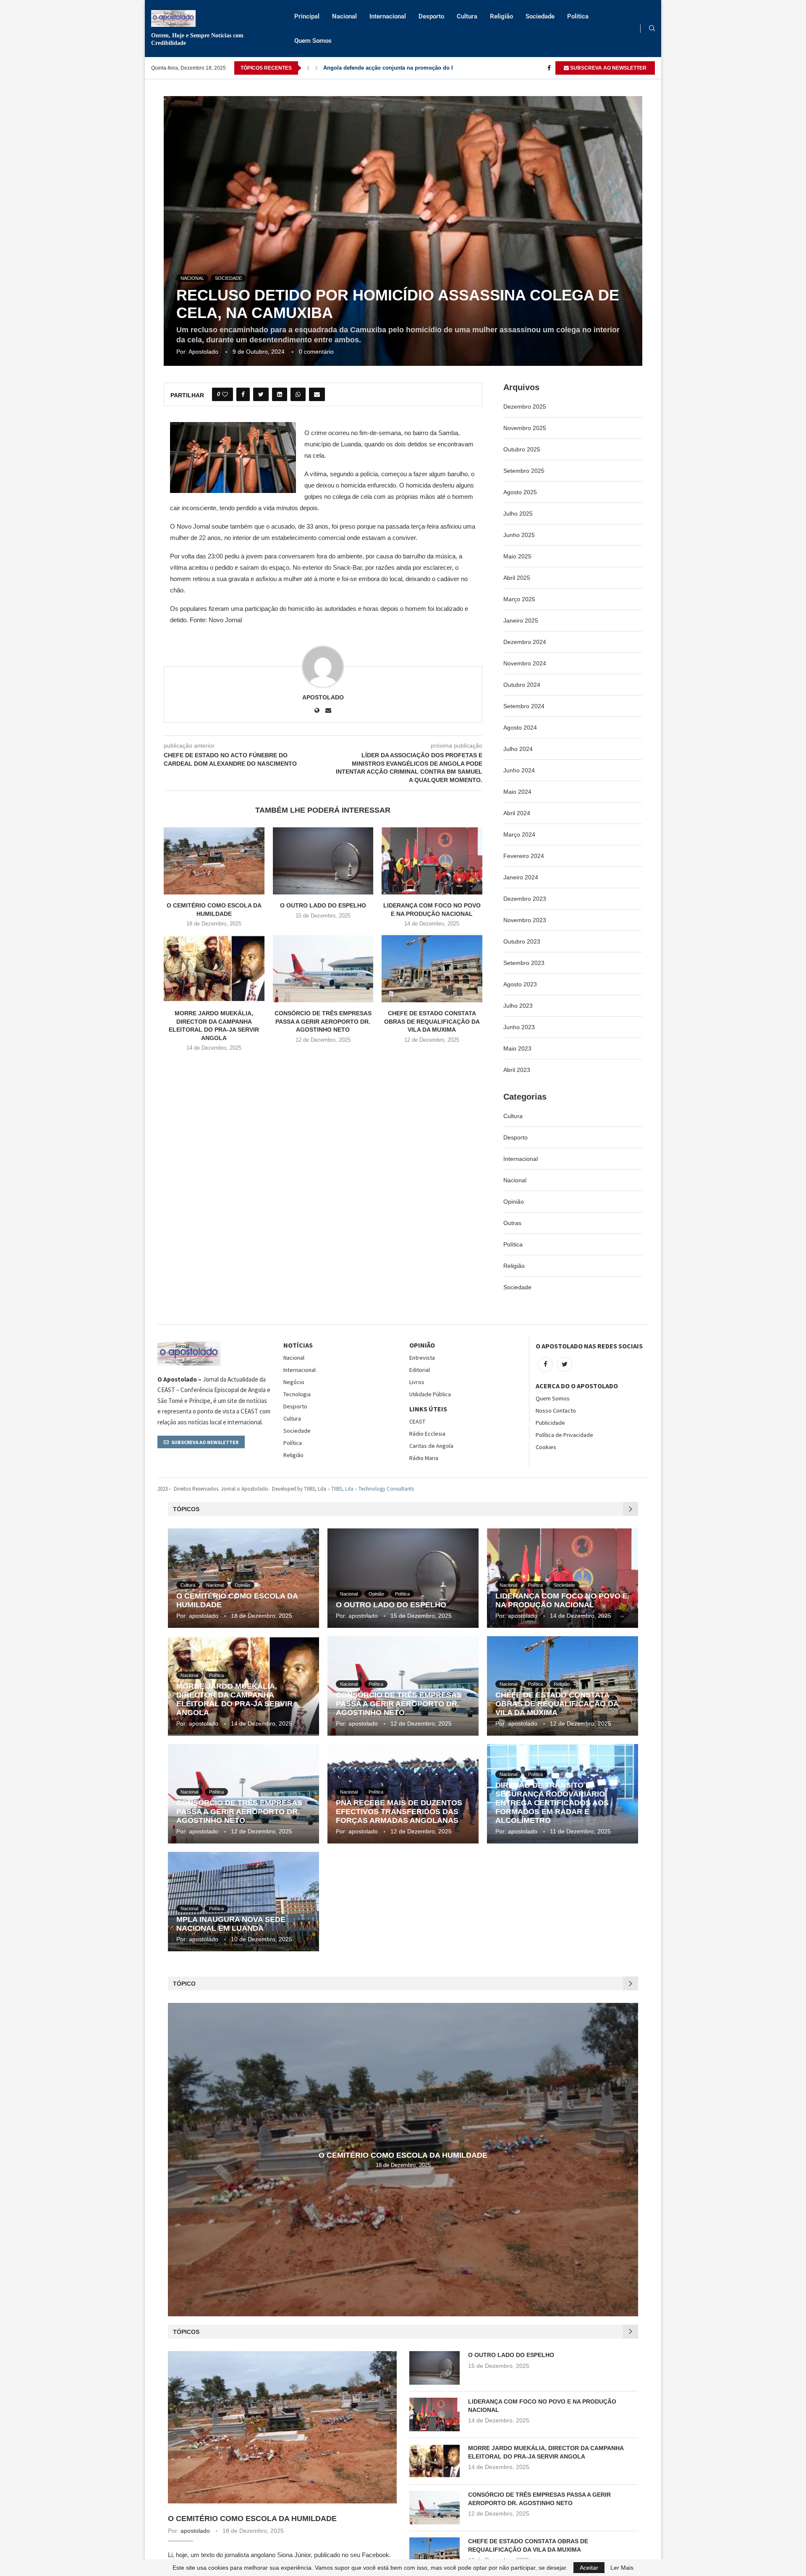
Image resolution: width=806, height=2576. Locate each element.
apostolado (203, 352)
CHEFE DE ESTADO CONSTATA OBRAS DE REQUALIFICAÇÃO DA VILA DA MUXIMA (432, 1021)
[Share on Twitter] (261, 394)
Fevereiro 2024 (524, 856)
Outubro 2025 (522, 449)
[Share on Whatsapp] (298, 394)
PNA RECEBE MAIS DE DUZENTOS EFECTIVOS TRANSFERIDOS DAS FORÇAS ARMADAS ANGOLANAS (399, 1812)
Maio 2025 (517, 556)
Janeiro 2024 (521, 877)
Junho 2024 (519, 770)
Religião (501, 16)
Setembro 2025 (524, 471)
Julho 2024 (518, 749)
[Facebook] (549, 68)
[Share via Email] (317, 394)
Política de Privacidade (564, 1435)
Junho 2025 (519, 535)
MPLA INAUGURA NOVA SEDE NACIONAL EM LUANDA (231, 1924)
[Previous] (308, 68)
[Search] (652, 29)
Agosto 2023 (520, 984)
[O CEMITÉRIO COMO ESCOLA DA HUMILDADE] (214, 861)
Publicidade (550, 1423)
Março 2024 (519, 834)
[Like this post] (225, 394)
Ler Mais (622, 2568)
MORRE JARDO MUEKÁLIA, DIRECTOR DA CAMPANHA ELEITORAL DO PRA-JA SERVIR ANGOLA (234, 1699)
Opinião (514, 1202)
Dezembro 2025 (525, 407)
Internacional (388, 16)
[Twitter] (565, 1364)
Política (578, 16)
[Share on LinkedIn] (280, 394)
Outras (512, 1223)
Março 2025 (519, 599)
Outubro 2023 (522, 941)
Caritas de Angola (431, 1446)
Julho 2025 (518, 514)
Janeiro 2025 (521, 621)
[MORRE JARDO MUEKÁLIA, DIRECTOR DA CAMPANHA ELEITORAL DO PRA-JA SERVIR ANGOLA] (214, 969)
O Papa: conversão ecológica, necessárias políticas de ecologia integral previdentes (433, 68)
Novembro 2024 (525, 663)
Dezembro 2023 (525, 899)
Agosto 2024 (520, 727)
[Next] (317, 68)
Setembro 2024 (524, 706)
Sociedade (540, 16)
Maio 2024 (517, 792)
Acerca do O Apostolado (577, 1386)
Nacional (344, 16)
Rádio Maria (424, 1458)
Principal (307, 16)
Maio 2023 (517, 1048)
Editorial (420, 1370)
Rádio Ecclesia (427, 1434)
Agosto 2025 (520, 492)
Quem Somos (313, 41)
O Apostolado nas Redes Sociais (589, 1346)
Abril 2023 (517, 1070)
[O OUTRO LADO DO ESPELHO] (323, 861)
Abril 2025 (517, 578)
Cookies (546, 1447)
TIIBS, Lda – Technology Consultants (373, 1489)
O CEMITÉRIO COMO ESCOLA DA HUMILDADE (403, 2155)
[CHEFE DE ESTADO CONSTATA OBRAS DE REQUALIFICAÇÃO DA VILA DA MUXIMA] (432, 969)
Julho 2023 (518, 1006)
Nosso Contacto (556, 1411)
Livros (417, 1382)
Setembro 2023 (524, 963)
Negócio (294, 1382)
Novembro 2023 (525, 920)
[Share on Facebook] (243, 394)
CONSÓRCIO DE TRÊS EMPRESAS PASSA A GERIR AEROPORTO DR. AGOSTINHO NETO (323, 1021)
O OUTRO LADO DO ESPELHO (323, 905)
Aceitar (589, 2568)
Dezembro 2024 (525, 642)
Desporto (431, 16)
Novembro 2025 (525, 428)
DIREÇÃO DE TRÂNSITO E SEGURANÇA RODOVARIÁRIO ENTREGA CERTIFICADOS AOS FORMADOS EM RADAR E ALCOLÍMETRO (552, 1803)
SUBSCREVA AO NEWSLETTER (608, 68)
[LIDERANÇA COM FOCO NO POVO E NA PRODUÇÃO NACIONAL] (432, 861)
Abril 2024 (517, 813)
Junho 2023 (519, 1027)
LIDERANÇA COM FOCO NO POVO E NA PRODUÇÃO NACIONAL (561, 1600)
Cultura (467, 16)
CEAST (417, 1421)
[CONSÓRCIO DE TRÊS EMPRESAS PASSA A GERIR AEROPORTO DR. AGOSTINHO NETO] (323, 969)
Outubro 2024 (522, 685)
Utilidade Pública (430, 1394)
